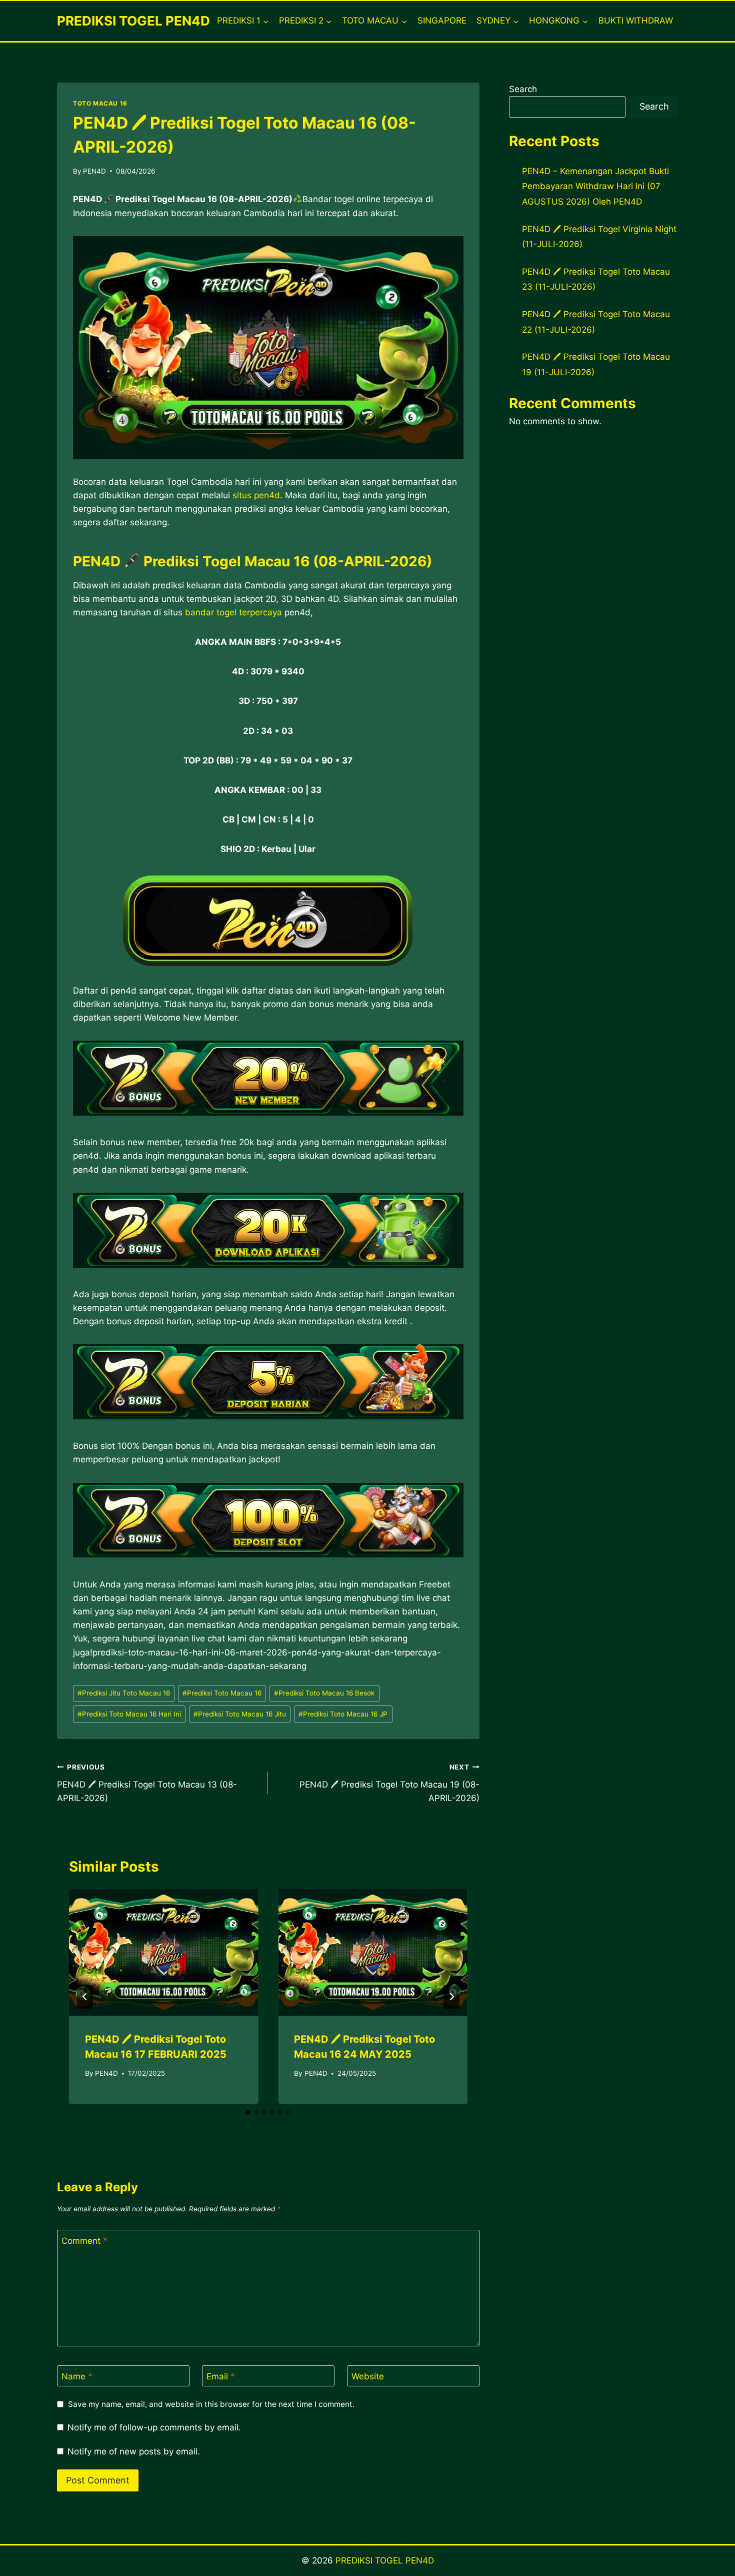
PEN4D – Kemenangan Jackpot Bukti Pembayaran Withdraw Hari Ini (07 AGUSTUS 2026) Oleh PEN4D (595, 186)
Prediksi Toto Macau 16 (222, 1693)
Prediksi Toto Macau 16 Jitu (240, 1714)
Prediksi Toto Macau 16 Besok (324, 1693)
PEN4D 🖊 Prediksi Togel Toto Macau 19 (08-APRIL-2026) (389, 1783)
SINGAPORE (442, 21)
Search (523, 89)
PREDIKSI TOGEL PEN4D (385, 2560)
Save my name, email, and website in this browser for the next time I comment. (211, 2404)
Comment (84, 2241)
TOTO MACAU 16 (100, 103)
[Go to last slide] (85, 1997)
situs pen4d (256, 495)
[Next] (451, 1997)
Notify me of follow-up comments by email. (154, 2427)
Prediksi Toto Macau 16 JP (343, 1714)
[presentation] (163, 1952)
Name (77, 2376)
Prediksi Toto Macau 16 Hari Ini (129, 1714)
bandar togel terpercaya (233, 612)
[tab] (248, 2112)
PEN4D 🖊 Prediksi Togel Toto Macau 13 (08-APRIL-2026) (147, 1783)
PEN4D (94, 171)
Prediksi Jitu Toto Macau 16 (124, 1693)
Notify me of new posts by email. (134, 2451)
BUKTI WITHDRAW (636, 21)
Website (368, 2376)
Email (221, 2376)
